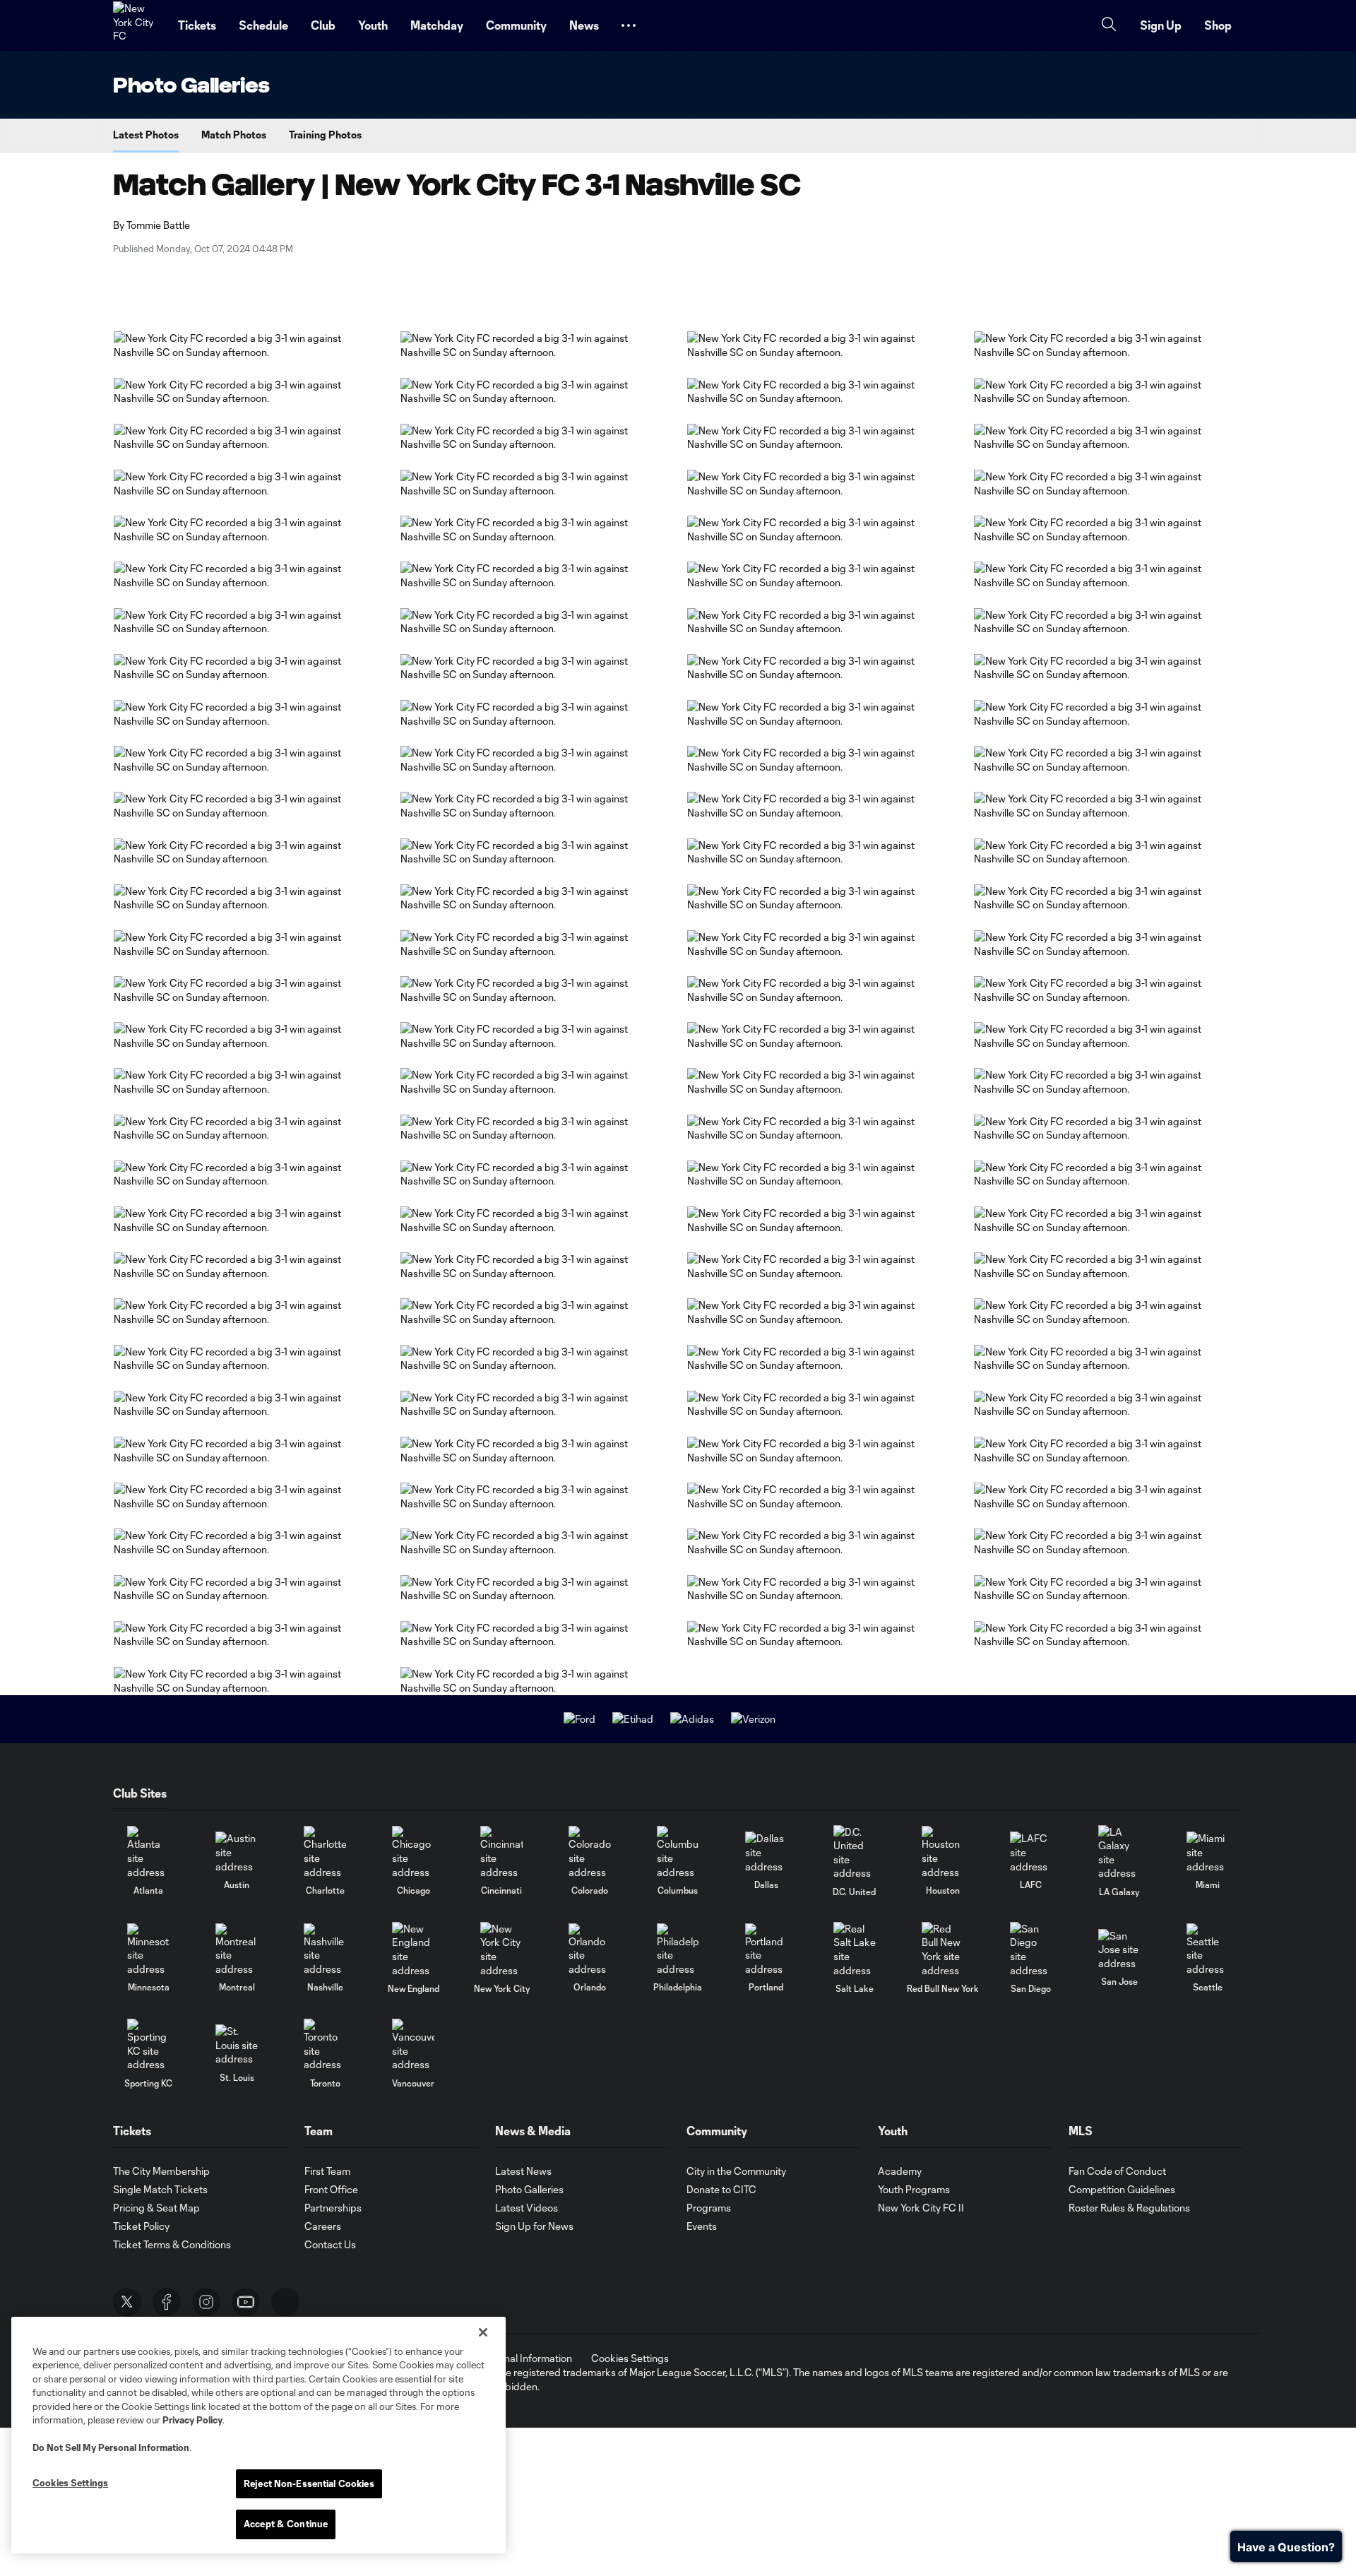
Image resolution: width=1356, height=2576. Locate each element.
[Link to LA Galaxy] (1119, 1853)
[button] (629, 25)
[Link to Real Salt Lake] (855, 1949)
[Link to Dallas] (766, 1852)
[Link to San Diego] (1031, 1949)
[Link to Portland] (766, 1950)
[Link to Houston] (943, 1852)
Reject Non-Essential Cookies (309, 2483)
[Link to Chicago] (413, 1852)
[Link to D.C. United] (855, 1853)
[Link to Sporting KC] (148, 2045)
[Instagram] (206, 2302)
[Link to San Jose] (1119, 1950)
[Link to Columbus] (678, 1852)
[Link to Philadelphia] (678, 1950)
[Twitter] (127, 2302)
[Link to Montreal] (237, 1950)
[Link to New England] (413, 1949)
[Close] (483, 2332)
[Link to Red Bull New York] (943, 1949)
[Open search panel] (1109, 26)
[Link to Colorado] (590, 1852)
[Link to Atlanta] (148, 1852)
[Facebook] (167, 2302)
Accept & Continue (286, 2524)
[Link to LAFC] (1031, 1852)
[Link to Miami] (1208, 1852)
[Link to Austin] (237, 1852)
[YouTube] (246, 2302)
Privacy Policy (192, 2420)
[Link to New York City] (501, 1949)
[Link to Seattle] (1208, 1950)
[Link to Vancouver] (413, 2045)
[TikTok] (285, 2302)
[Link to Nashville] (325, 1950)
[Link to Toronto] (325, 2045)
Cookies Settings (630, 2358)
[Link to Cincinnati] (501, 1852)
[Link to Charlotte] (325, 1852)
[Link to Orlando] (590, 1950)
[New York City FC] (137, 25)
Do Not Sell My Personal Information (111, 2447)
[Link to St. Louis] (237, 2045)
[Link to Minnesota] (148, 1950)
